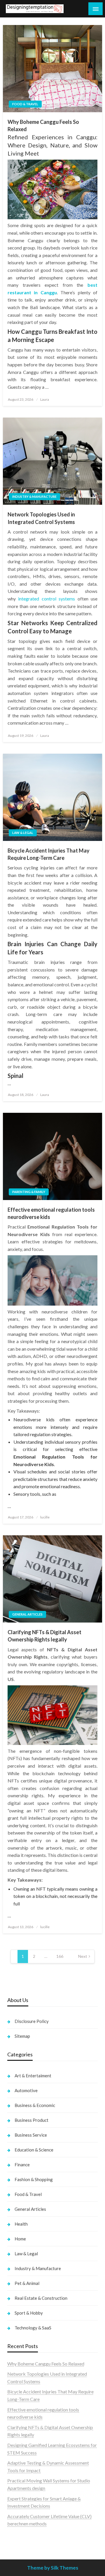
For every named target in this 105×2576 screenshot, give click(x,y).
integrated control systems (47, 599)
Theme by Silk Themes (53, 2568)
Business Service (31, 2135)
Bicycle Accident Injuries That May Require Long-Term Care (49, 854)
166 (60, 1956)
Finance (22, 2165)
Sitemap (22, 2036)
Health (21, 2224)
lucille (45, 1517)
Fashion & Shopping (34, 2179)
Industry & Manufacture (34, 497)
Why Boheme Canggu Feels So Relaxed (43, 125)
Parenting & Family (29, 1192)
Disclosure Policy (32, 2021)
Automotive (26, 2090)
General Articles (27, 1614)
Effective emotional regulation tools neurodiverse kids (51, 1213)
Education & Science (34, 2150)
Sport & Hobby (29, 2313)
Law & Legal (23, 833)
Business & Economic (35, 2105)
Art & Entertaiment (33, 2076)
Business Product (32, 2120)
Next (83, 1956)
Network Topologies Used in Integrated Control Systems (41, 518)
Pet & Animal (27, 2283)
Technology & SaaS (33, 2328)
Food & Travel (25, 104)
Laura (45, 399)
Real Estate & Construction (41, 2298)
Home (20, 2239)
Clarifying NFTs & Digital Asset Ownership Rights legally (44, 1636)
